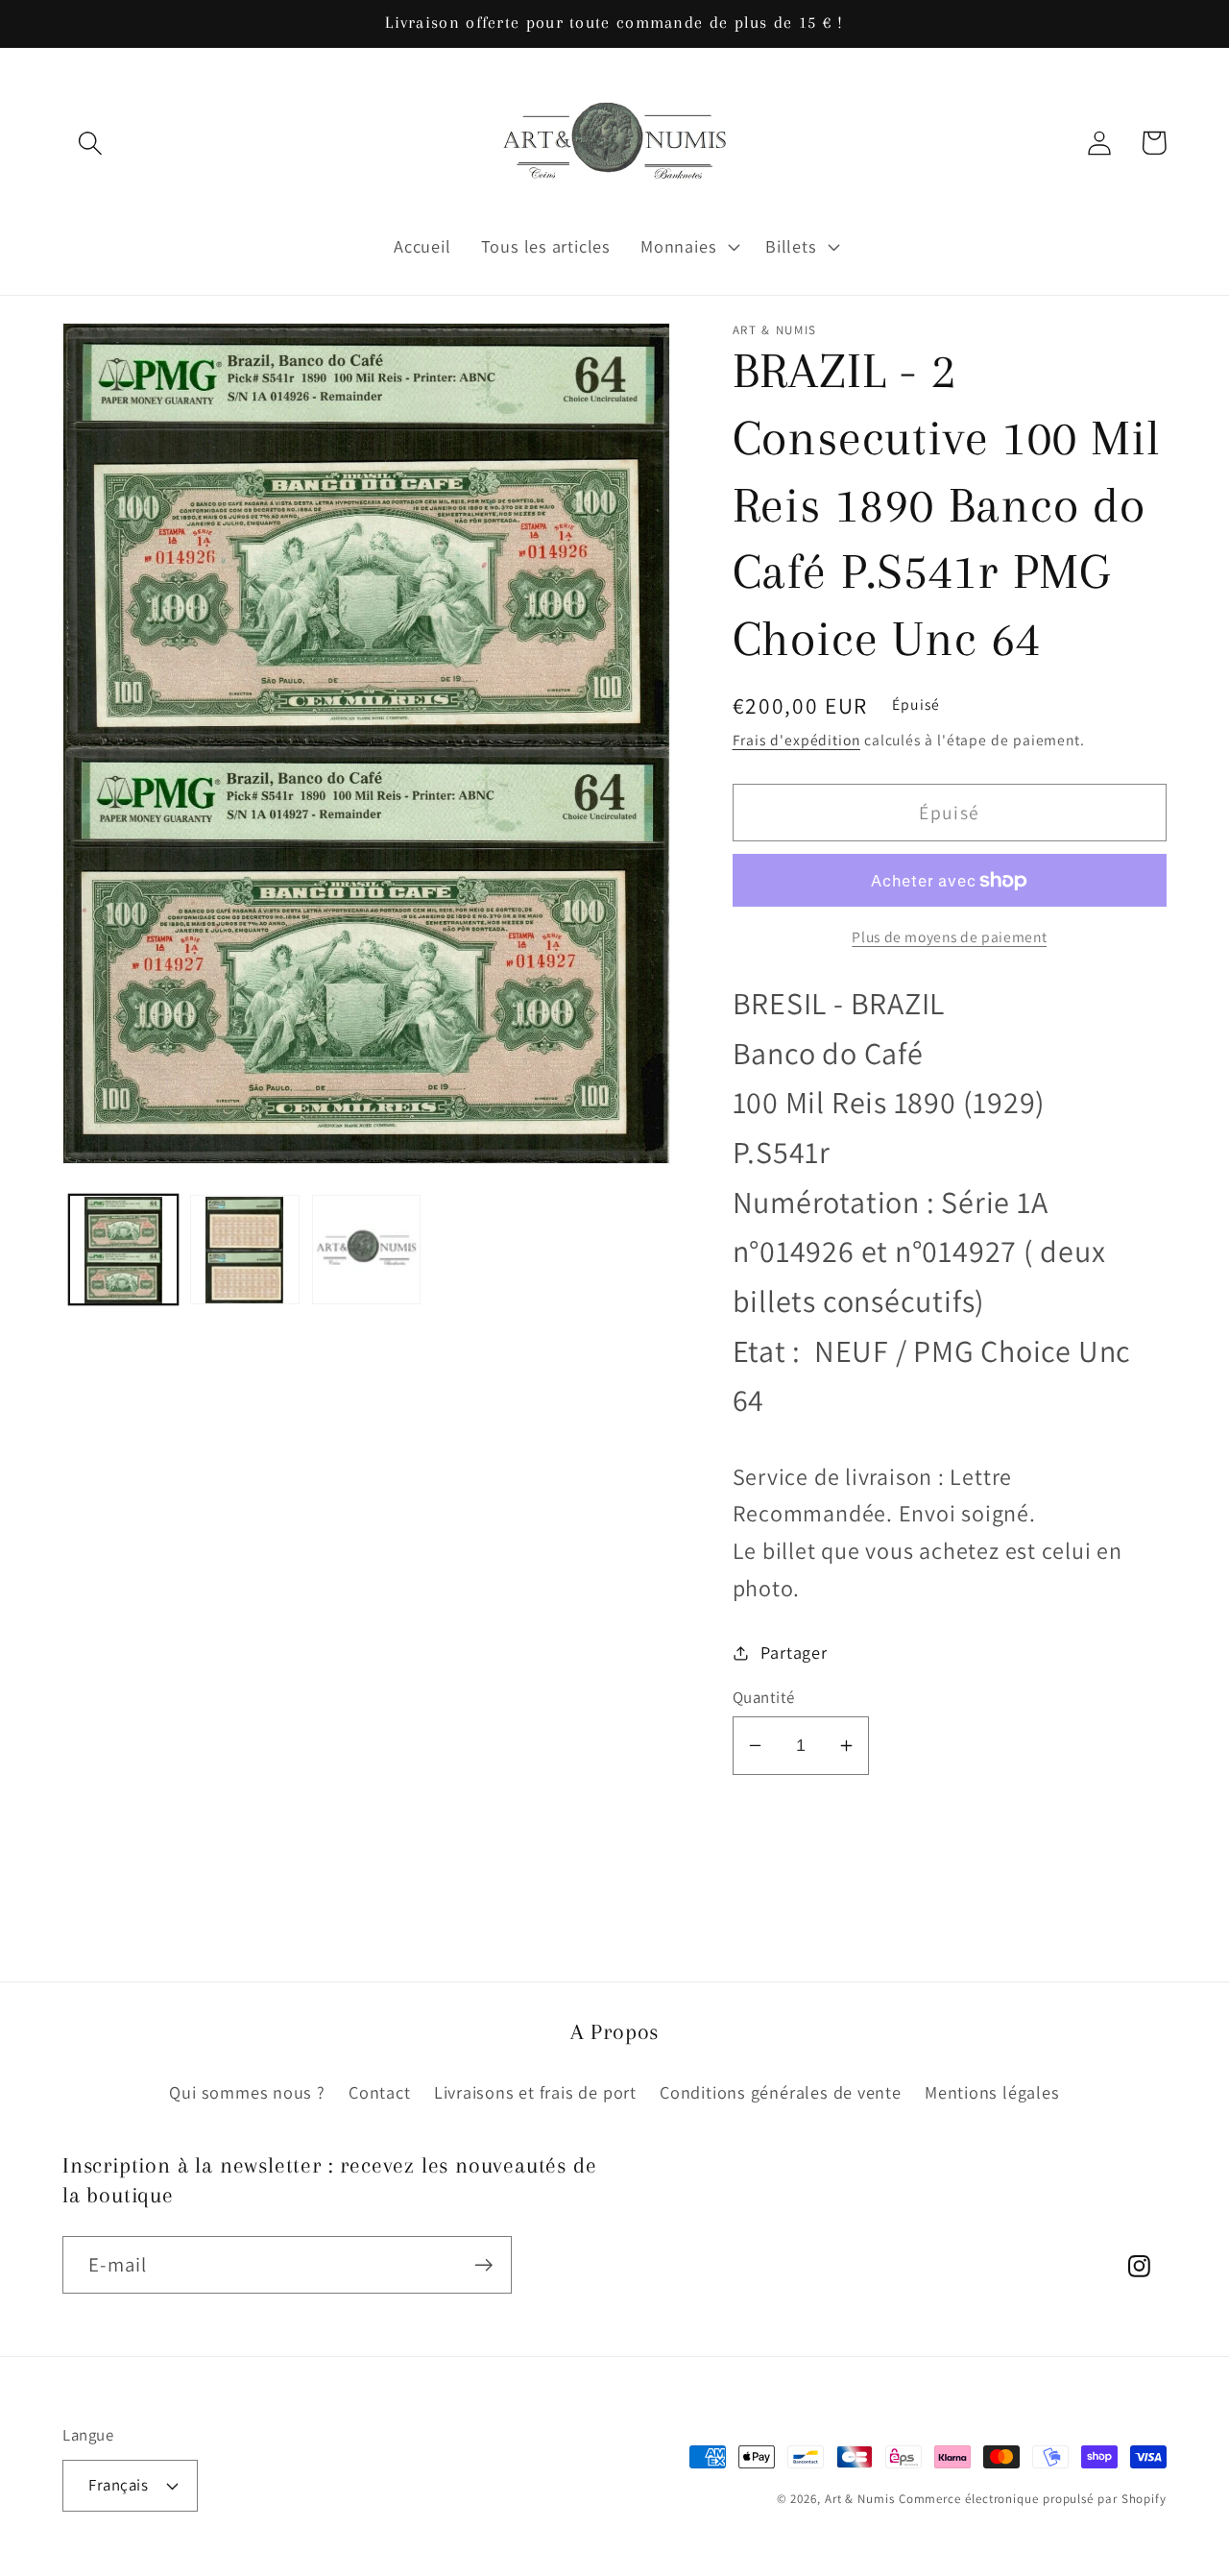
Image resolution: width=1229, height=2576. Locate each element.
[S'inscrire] (483, 2265)
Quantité (764, 1697)
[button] (90, 143)
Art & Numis (860, 2499)
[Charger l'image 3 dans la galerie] (367, 1251)
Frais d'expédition (796, 740)
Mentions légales (992, 2092)
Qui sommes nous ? (247, 2092)
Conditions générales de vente (781, 2092)
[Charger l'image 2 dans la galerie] (245, 1251)
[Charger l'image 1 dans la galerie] (124, 1251)
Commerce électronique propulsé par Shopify (1033, 2499)
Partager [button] (794, 1652)
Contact (379, 2092)
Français (118, 2485)
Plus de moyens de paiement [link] (949, 936)
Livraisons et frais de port (535, 2092)
